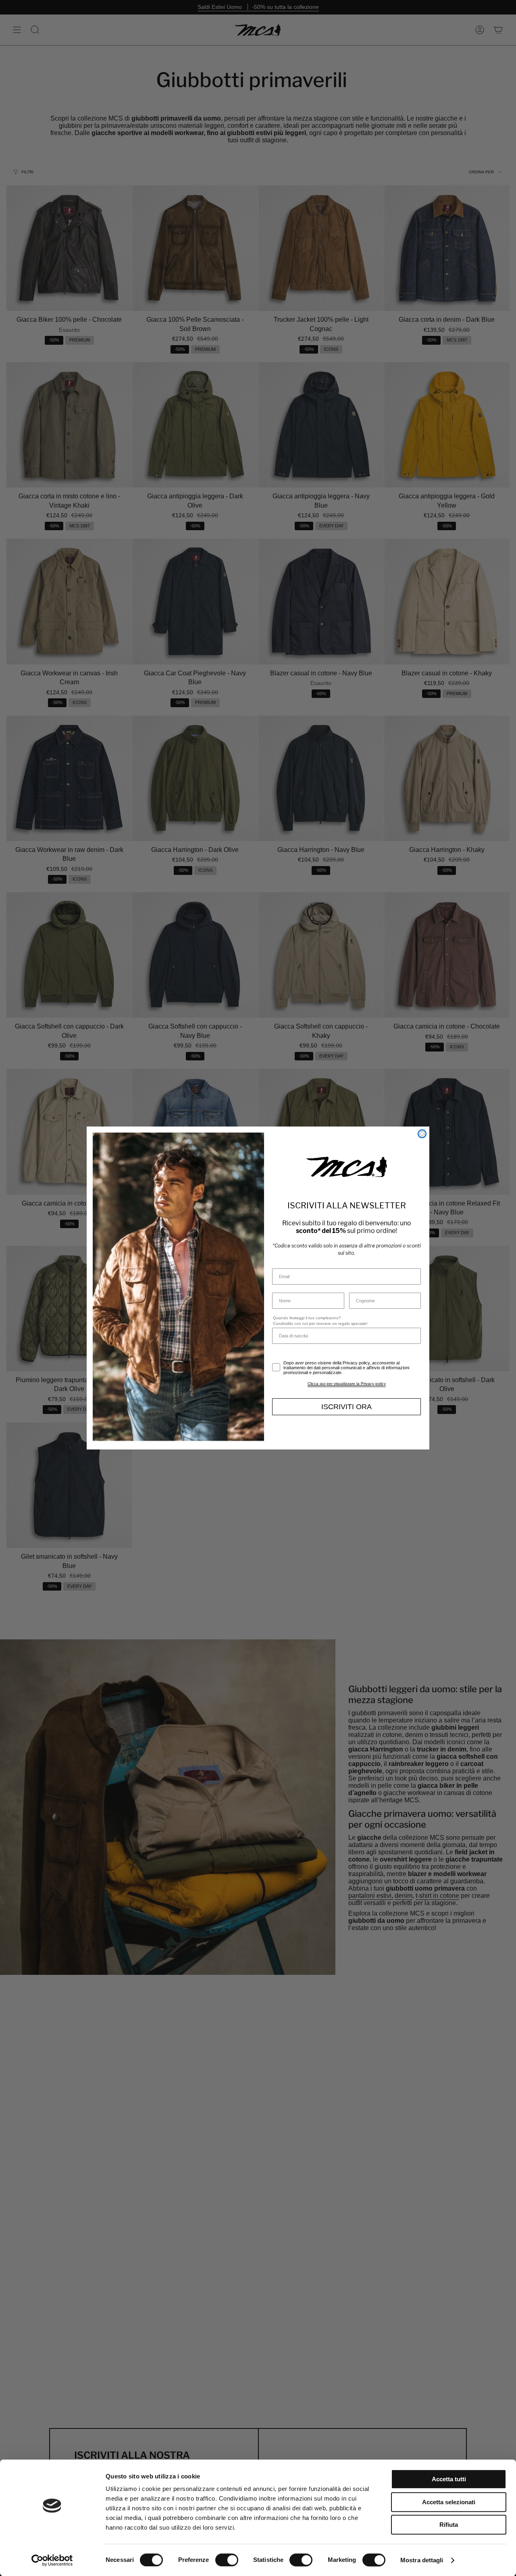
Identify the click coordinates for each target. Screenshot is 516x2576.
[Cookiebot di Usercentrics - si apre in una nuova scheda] (52, 2560)
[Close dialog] (422, 1134)
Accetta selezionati (449, 2502)
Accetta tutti (449, 2479)
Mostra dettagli (422, 2560)
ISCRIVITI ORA (346, 1407)
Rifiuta (449, 2525)
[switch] (227, 2560)
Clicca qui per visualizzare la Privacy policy (347, 1384)
